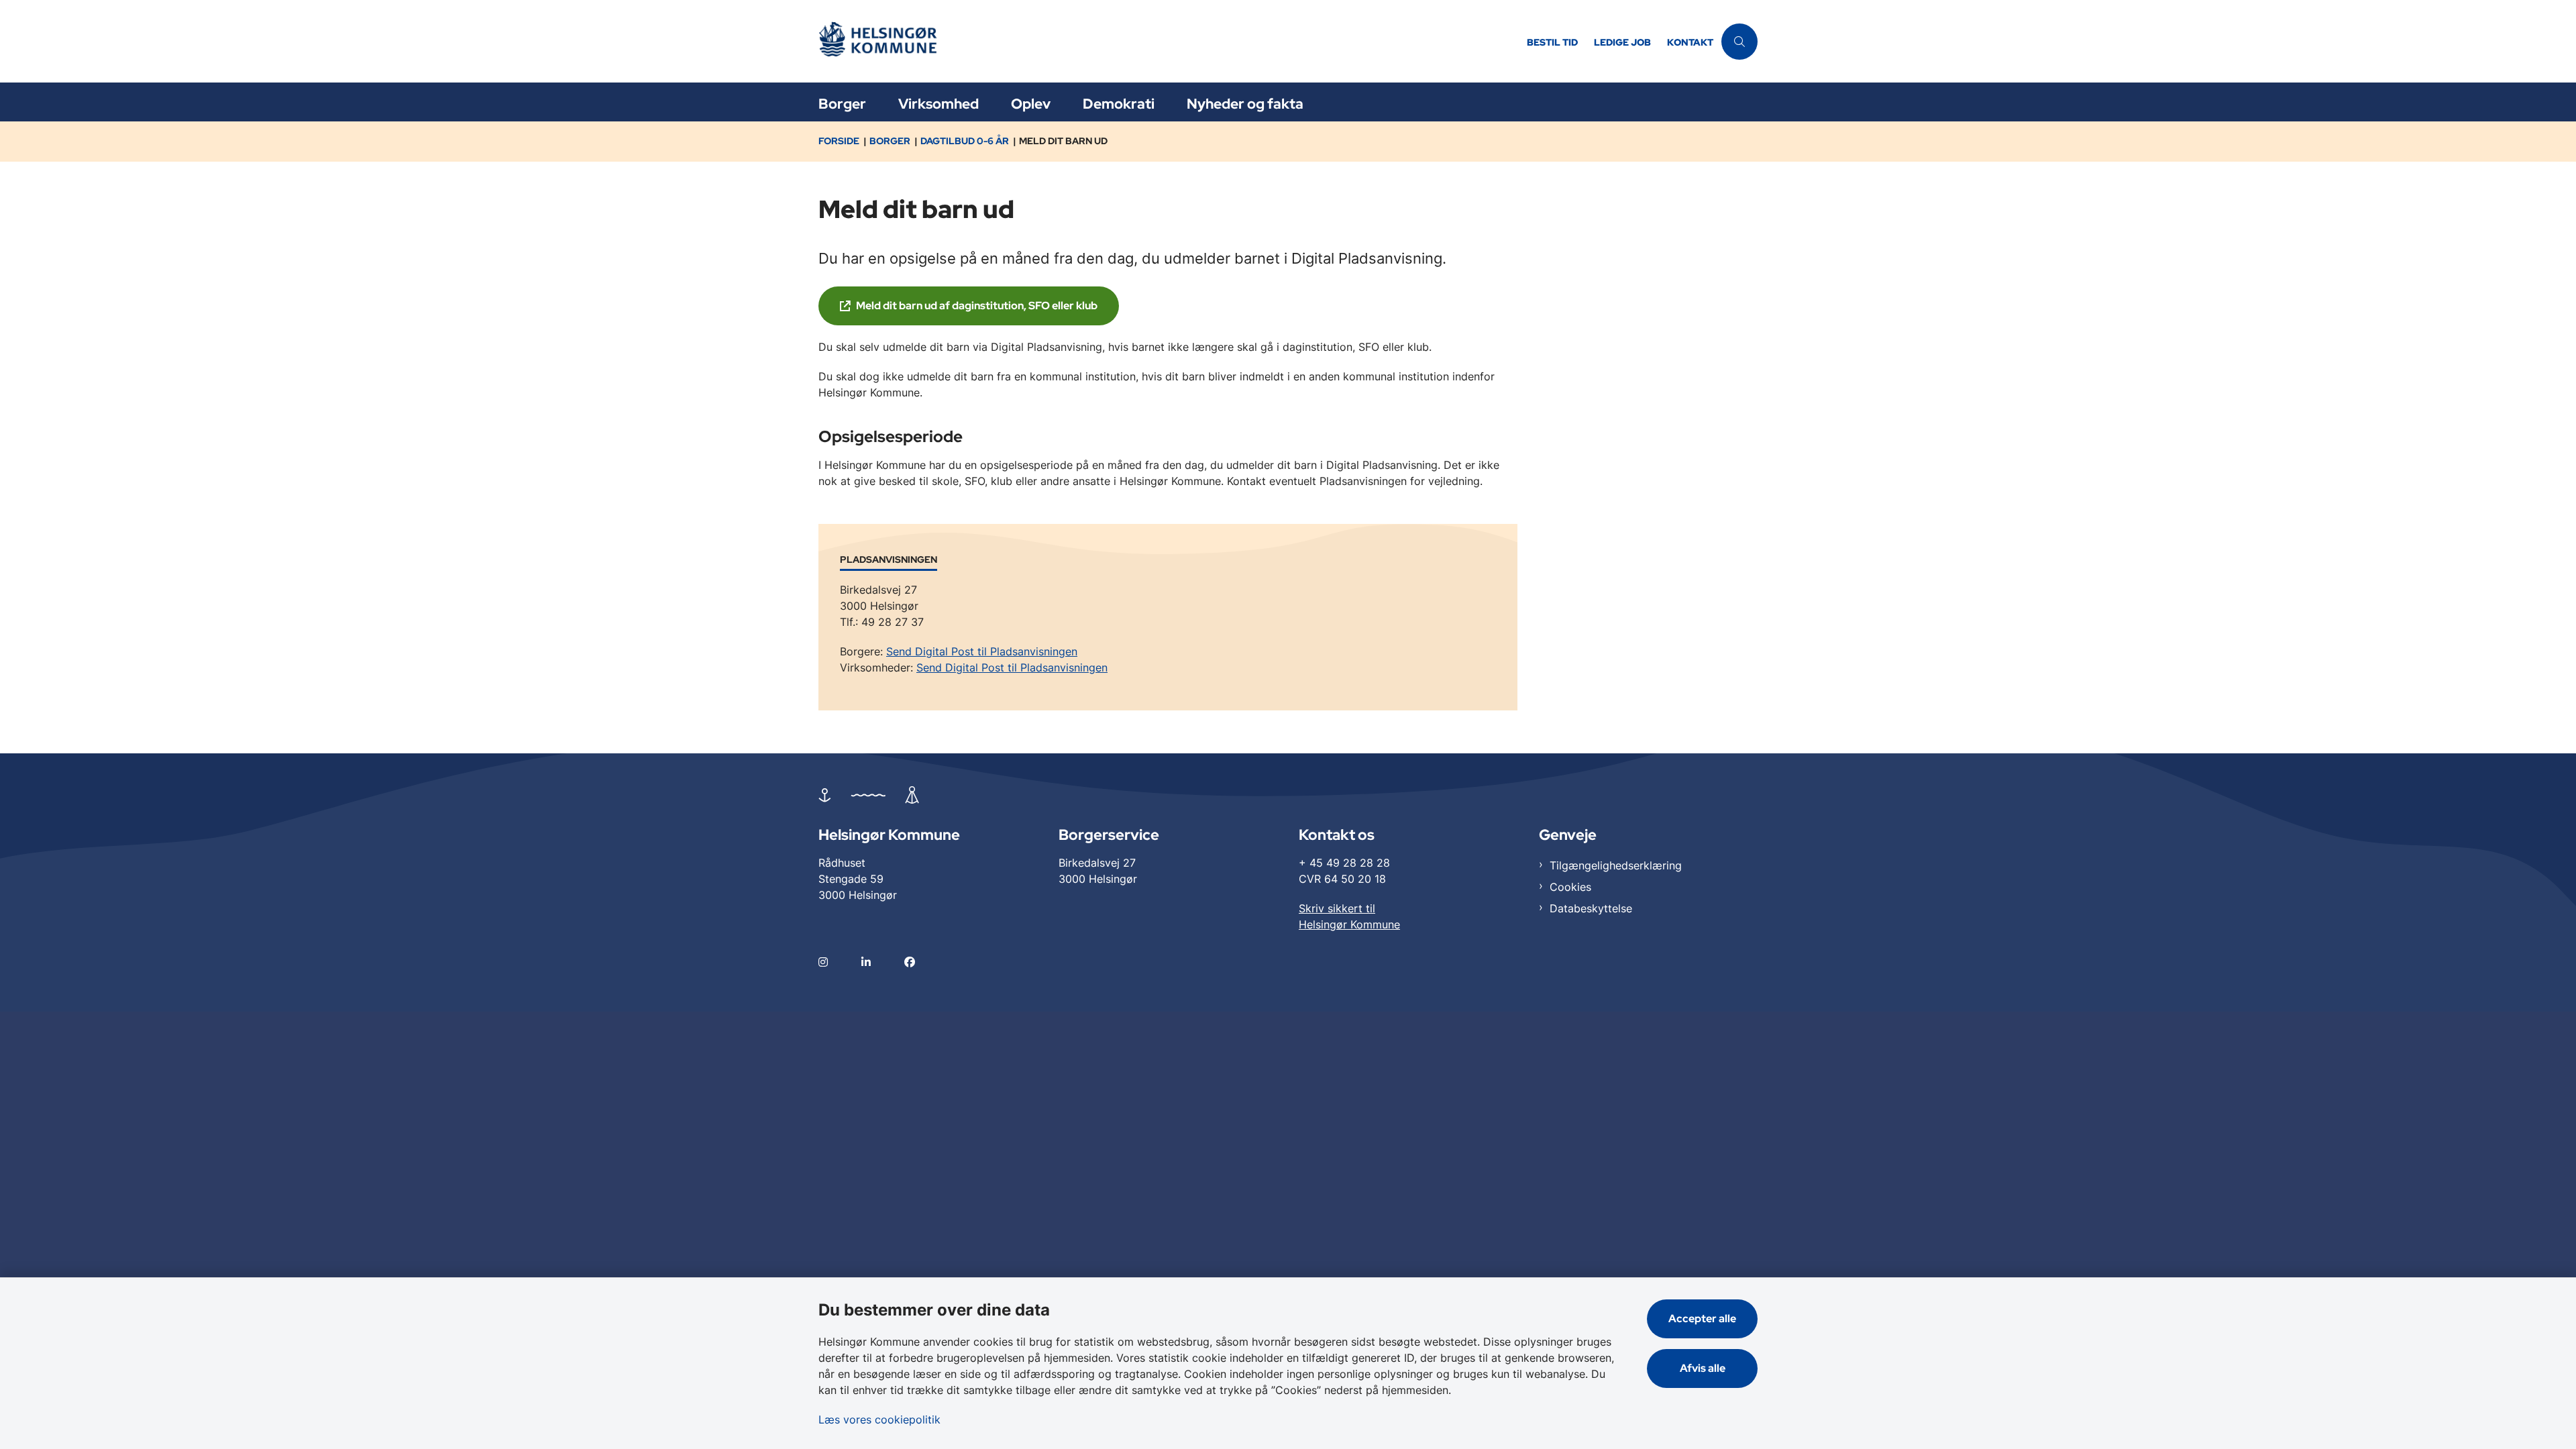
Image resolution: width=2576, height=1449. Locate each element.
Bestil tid (1552, 43)
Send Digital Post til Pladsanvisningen (982, 651)
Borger (842, 104)
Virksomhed (938, 104)
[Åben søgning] (1739, 42)
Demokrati (1119, 104)
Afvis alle (1703, 1368)
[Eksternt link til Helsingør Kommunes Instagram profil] (840, 962)
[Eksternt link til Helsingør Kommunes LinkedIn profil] (883, 962)
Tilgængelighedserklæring (1616, 865)
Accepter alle (1702, 1319)
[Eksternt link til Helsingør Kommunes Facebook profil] (926, 962)
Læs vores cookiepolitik (879, 1419)
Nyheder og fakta (1245, 104)
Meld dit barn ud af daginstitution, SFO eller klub (977, 306)
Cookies (1570, 887)
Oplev (1031, 104)
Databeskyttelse (1591, 908)
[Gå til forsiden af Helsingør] (1169, 41)
